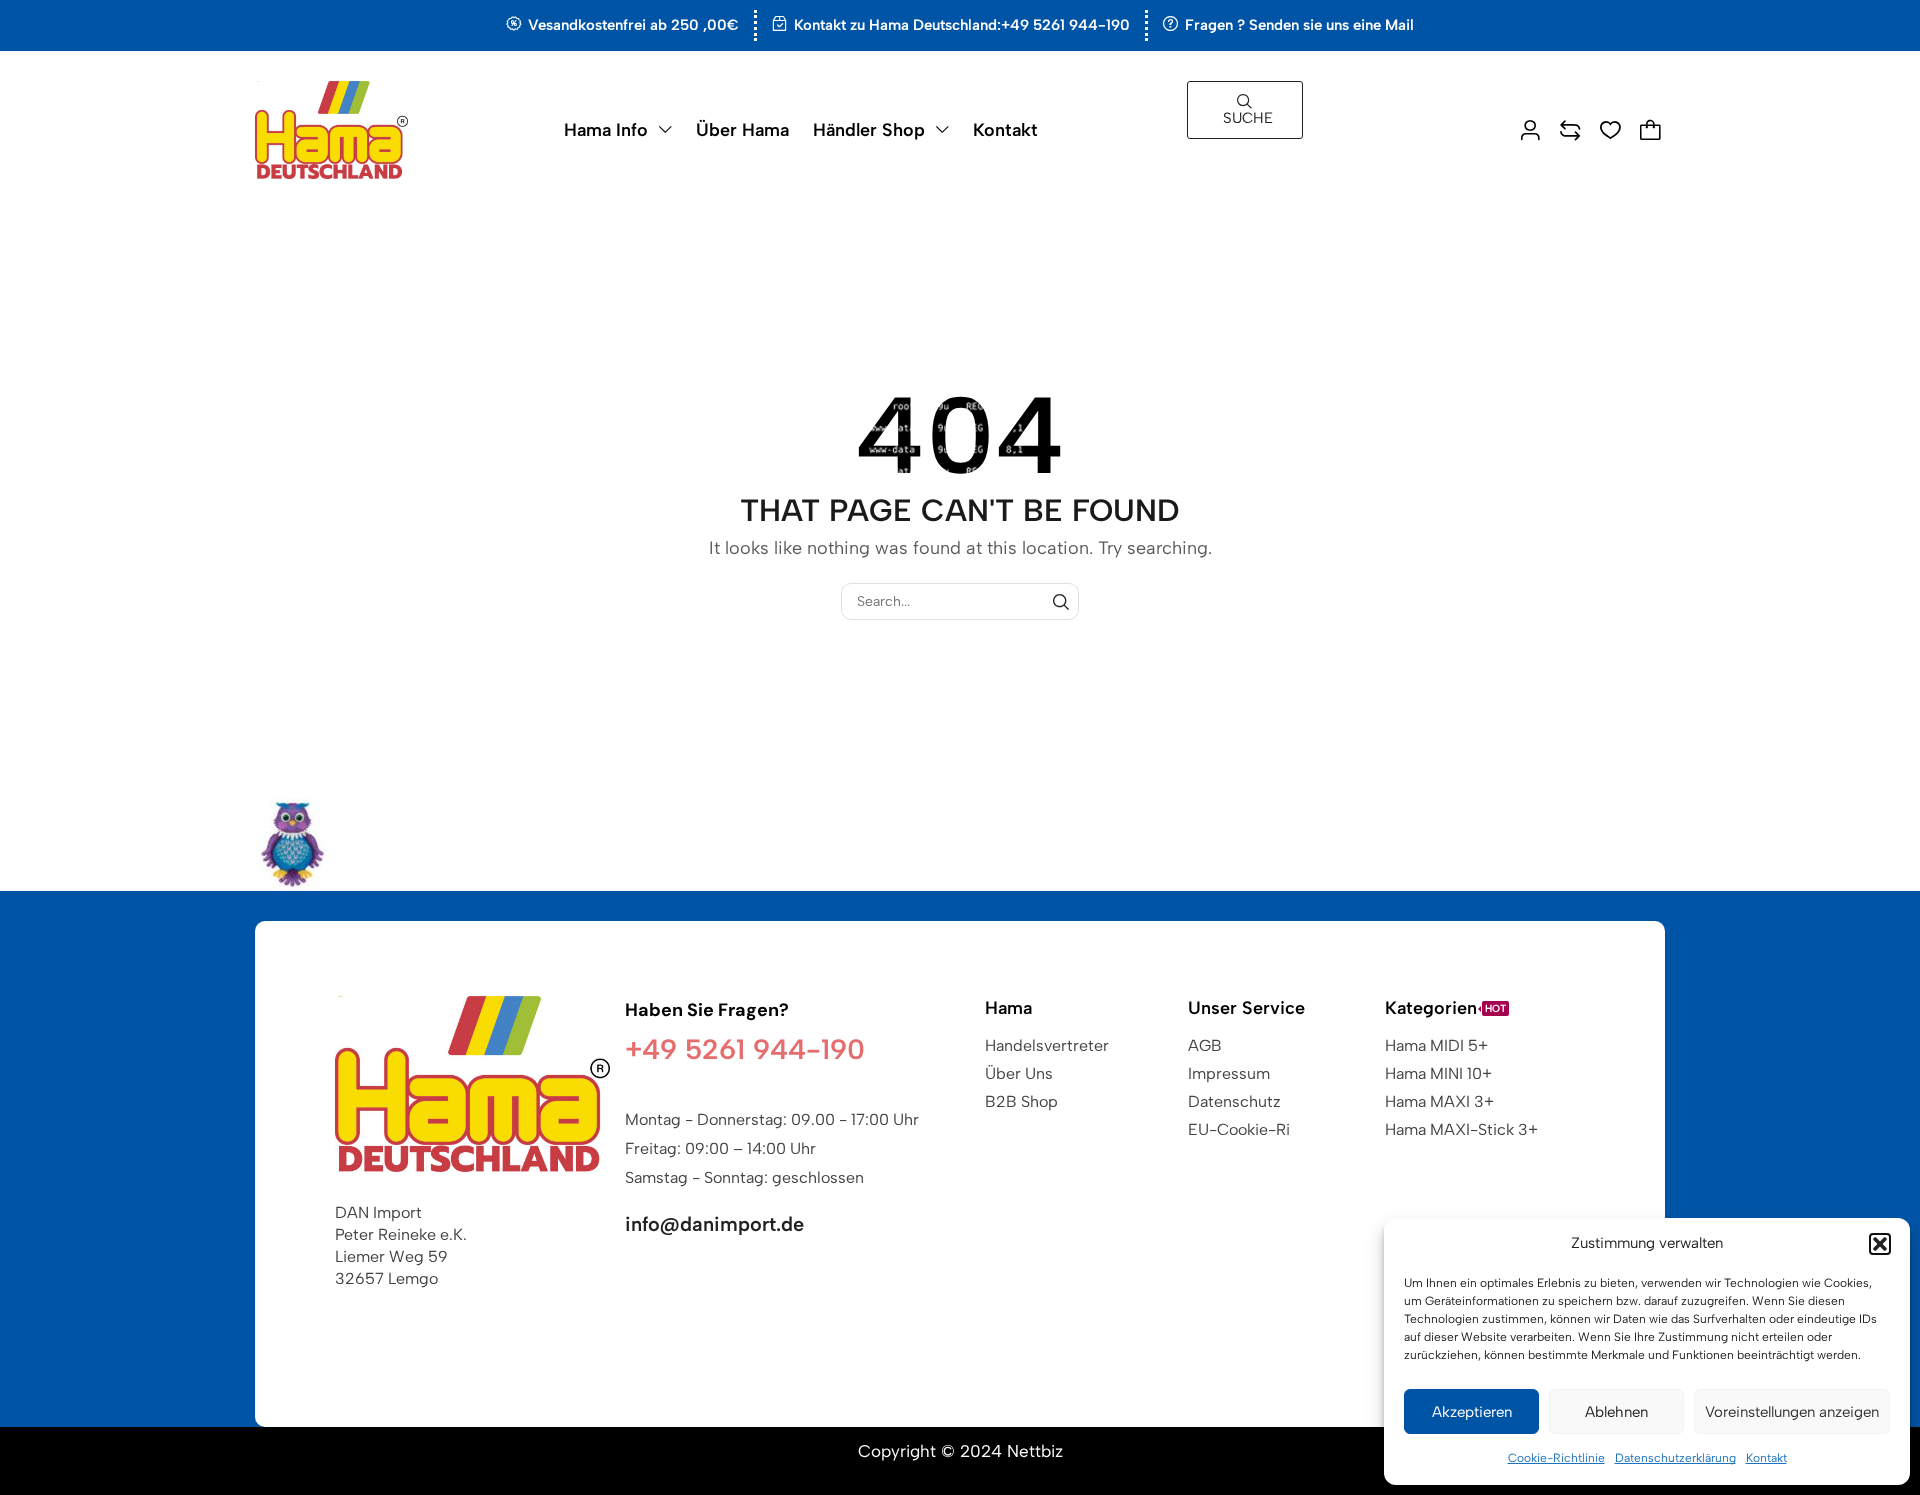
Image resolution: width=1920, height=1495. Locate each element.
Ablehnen (1616, 1412)
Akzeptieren (1472, 1412)
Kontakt (1766, 1458)
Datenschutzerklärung (1675, 1458)
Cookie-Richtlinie (1556, 1458)
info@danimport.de (714, 1224)
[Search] (1060, 601)
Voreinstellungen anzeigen (1792, 1412)
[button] (1880, 1244)
